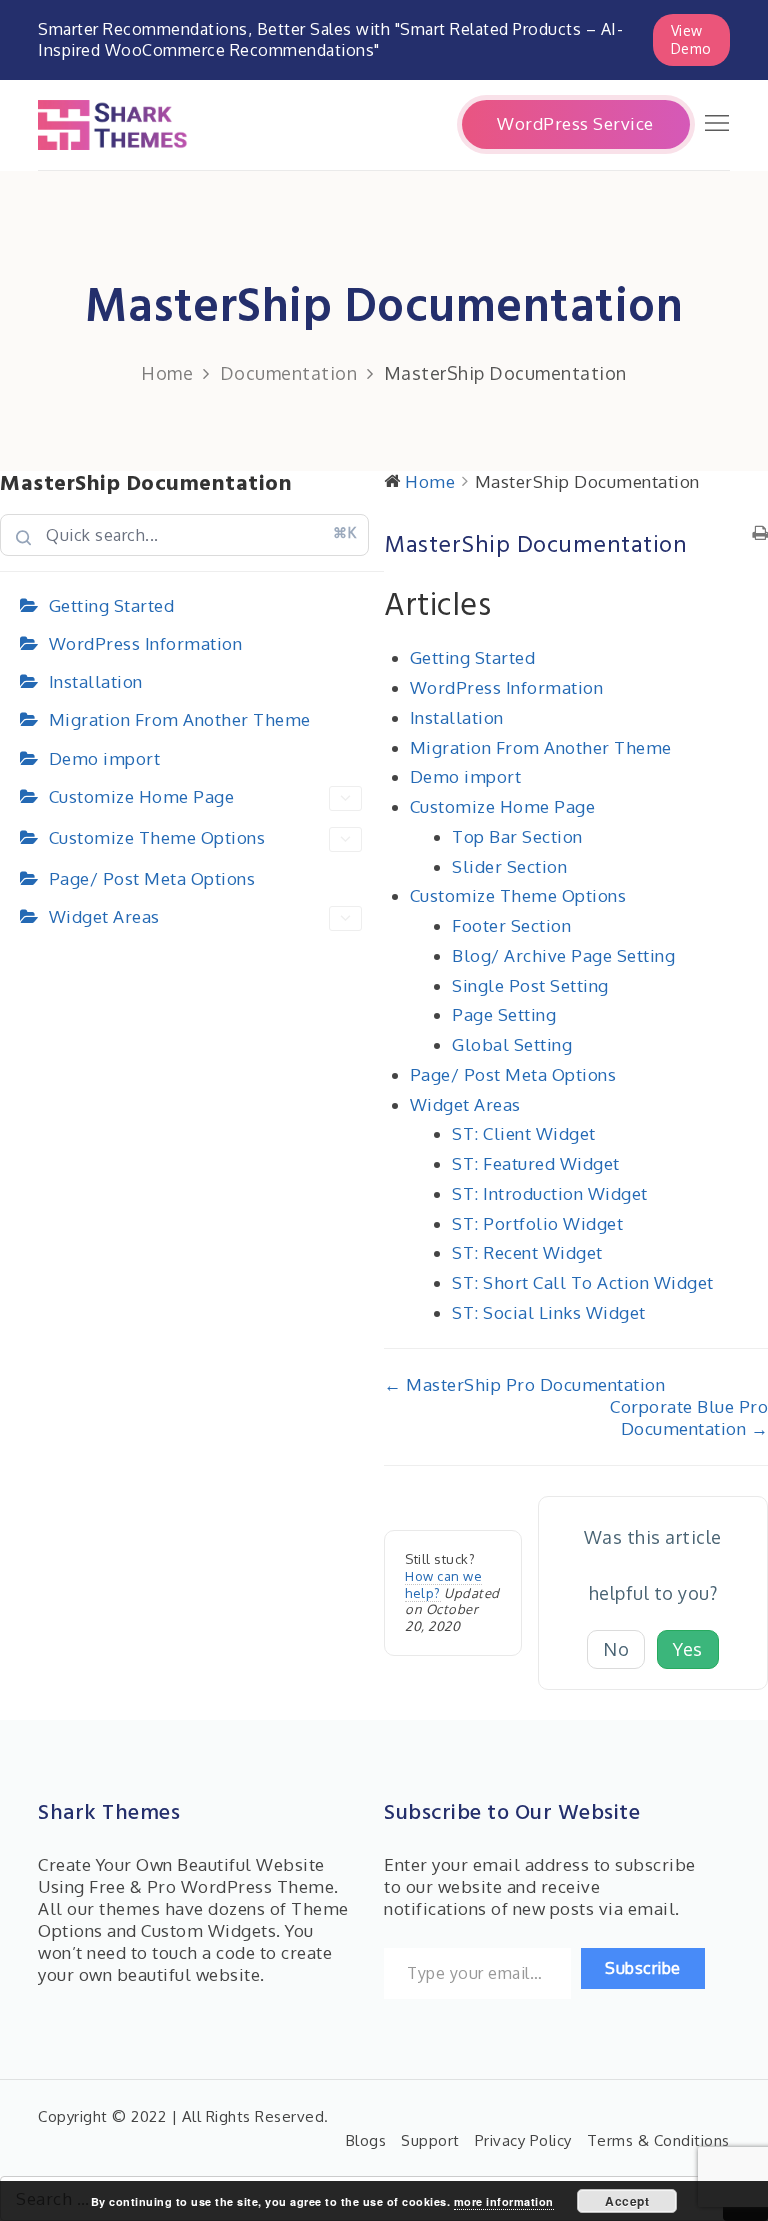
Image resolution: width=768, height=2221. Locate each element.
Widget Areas (104, 916)
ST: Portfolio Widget (537, 1223)
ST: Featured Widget (536, 1163)
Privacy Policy (523, 2140)
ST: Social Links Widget (549, 1312)
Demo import (105, 758)
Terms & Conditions (658, 2140)
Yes (688, 1649)
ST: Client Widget (524, 1133)
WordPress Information (146, 643)
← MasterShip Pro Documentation (524, 1384)
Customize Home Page (142, 796)
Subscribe (643, 1968)
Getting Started (112, 605)
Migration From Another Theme (180, 719)
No (616, 1649)
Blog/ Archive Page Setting (563, 955)
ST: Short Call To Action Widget (583, 1282)
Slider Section (509, 866)
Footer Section (511, 925)
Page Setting (504, 1014)
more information (504, 2201)
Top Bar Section (517, 836)
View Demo (691, 39)
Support (430, 2140)
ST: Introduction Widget (550, 1193)
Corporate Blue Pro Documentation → (689, 1417)
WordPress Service (575, 123)
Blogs (366, 2140)
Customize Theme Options (157, 837)
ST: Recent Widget (527, 1252)
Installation (96, 681)
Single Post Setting (530, 985)
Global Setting (512, 1044)
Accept (627, 2201)
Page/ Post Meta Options (152, 878)
